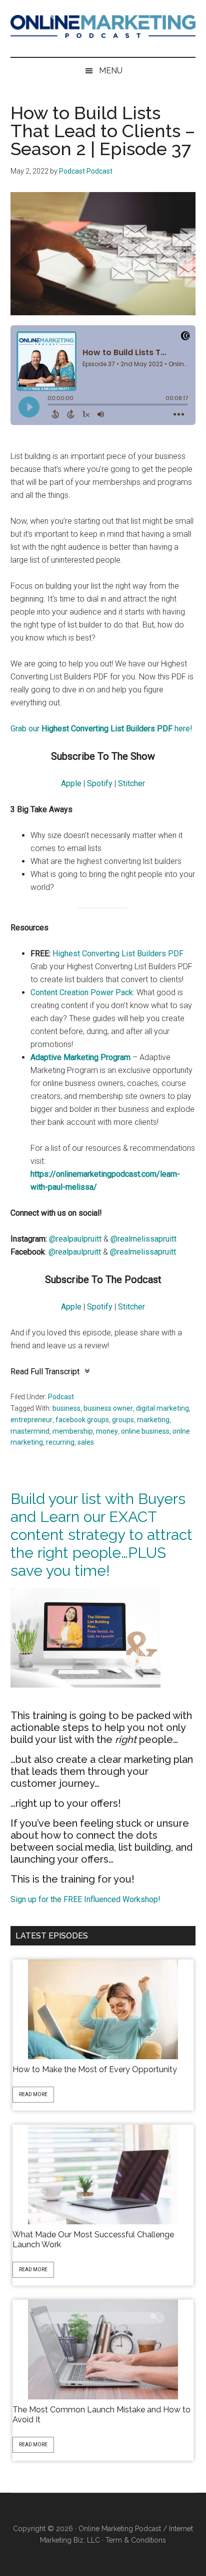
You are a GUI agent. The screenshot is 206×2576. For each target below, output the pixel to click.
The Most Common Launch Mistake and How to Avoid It (101, 2415)
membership (73, 1431)
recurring (60, 1442)
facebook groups (82, 1420)
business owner (108, 1408)
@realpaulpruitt (75, 1239)
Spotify (100, 783)
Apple (71, 783)
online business (145, 1431)
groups (123, 1420)
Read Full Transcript (45, 1372)
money (107, 1431)
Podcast (61, 1397)
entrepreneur (31, 1420)
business (66, 1408)
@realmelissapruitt (143, 1239)
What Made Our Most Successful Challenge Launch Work (93, 2240)
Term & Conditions (136, 2540)
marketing (153, 1420)
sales (86, 1442)
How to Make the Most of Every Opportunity (95, 2069)
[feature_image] (103, 2009)
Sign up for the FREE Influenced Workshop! (85, 1899)
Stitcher (131, 783)
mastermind (30, 1431)
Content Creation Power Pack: (82, 992)
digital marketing (162, 1408)
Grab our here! (101, 729)
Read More (33, 2094)
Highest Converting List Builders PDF (118, 954)
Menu (111, 71)
